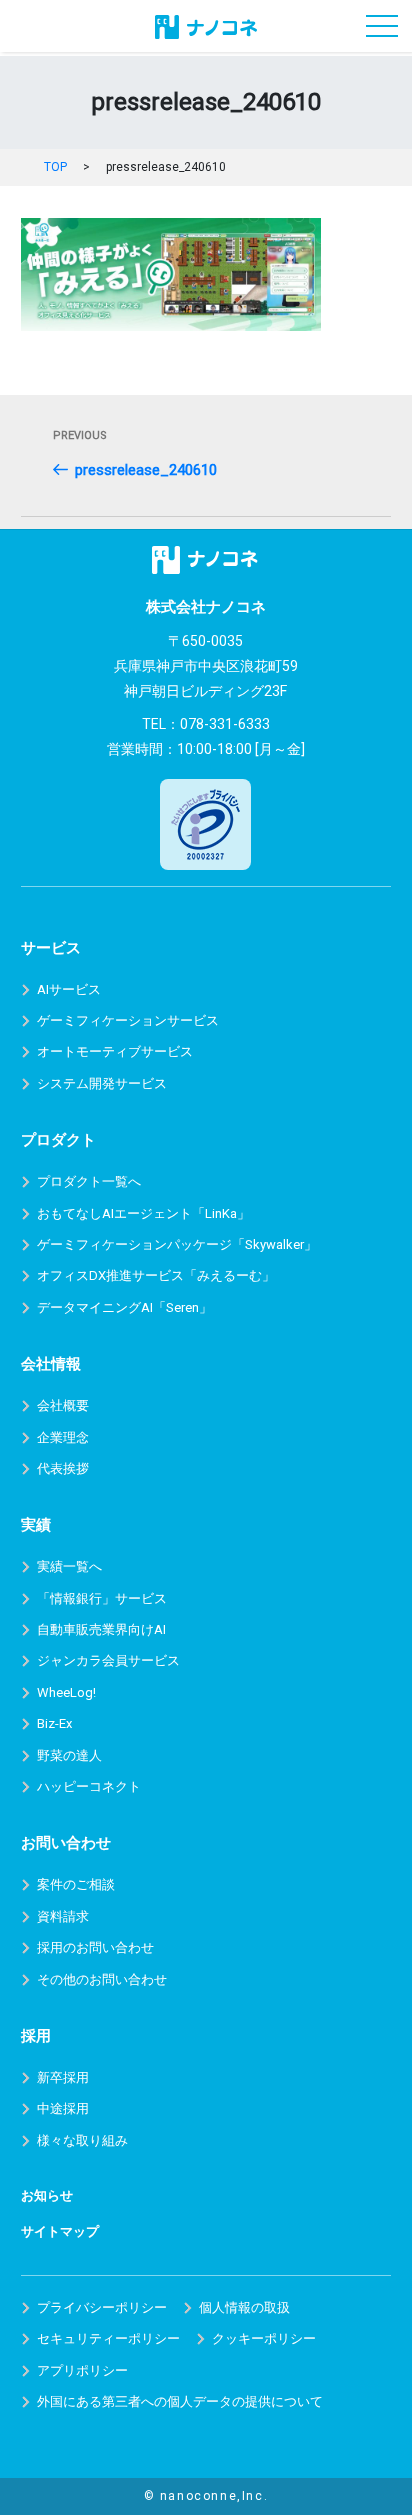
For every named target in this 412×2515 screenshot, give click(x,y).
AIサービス (69, 989)
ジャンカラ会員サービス (108, 1660)
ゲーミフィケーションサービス (128, 1020)
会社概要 (63, 1405)
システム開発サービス (102, 1083)
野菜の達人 (69, 1755)
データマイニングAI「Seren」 (124, 1307)
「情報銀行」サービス (102, 1598)
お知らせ (47, 2195)
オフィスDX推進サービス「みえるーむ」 (156, 1275)
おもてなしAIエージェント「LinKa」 (143, 1213)
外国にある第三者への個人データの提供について (180, 2401)
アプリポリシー (82, 2370)
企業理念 (63, 1437)
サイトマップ (60, 2231)
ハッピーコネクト (89, 1786)
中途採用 (63, 2108)
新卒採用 (63, 2077)
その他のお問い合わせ (102, 1979)
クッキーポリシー (264, 2338)
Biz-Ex (54, 1723)
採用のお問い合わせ (95, 1947)
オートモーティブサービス (115, 1051)
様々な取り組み (82, 2140)
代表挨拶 (63, 1468)
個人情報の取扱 (244, 2307)
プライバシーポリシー (102, 2307)
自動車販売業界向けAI (101, 1629)
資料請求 (63, 1916)
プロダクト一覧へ (89, 1181)
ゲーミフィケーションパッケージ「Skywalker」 (177, 1244)
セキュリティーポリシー (108, 2338)
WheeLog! (66, 1692)
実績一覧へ (69, 1566)
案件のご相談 (76, 1884)
